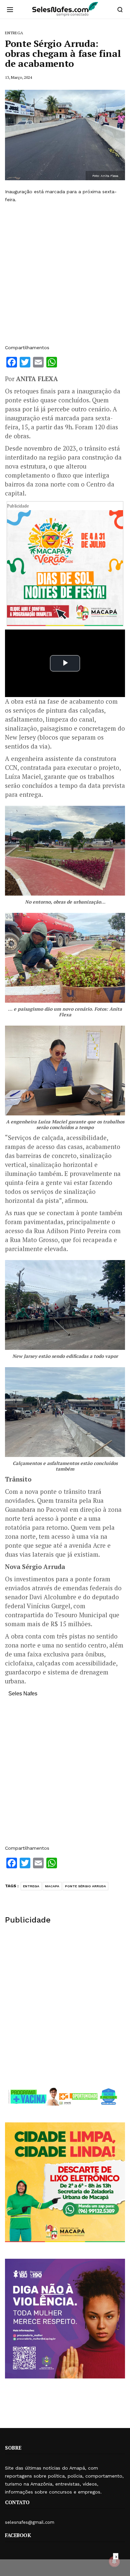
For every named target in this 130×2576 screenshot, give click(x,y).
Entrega (31, 1886)
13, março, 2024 (18, 77)
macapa (52, 1886)
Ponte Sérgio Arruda (85, 1886)
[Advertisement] (65, 274)
